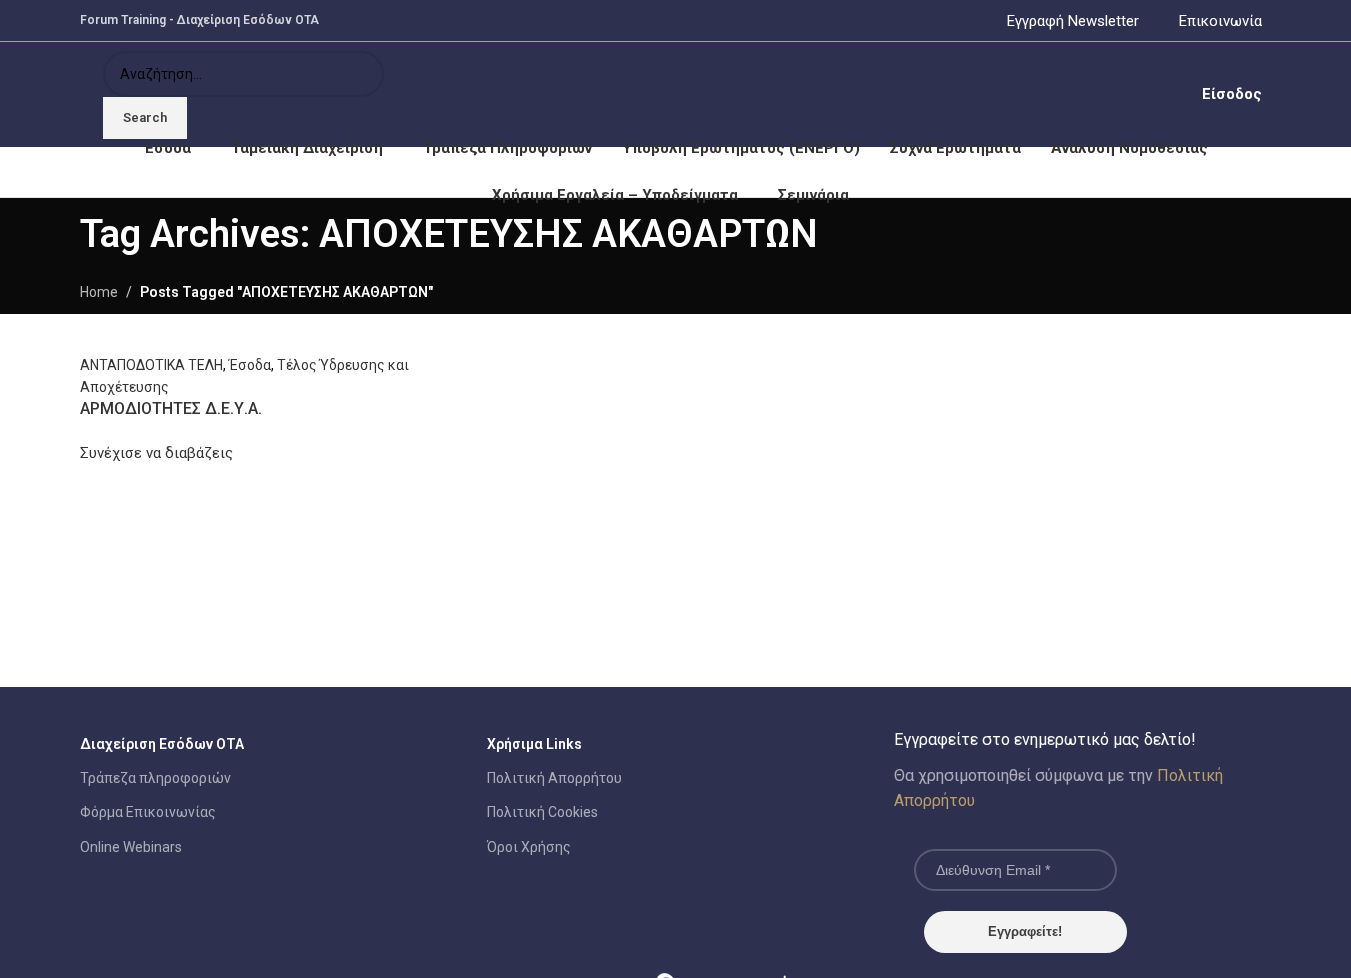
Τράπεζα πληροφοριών (155, 778)
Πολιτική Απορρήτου (554, 778)
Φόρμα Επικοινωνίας (148, 812)
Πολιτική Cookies (542, 812)
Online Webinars (131, 847)
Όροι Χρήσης (529, 847)
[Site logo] (81, 94)
